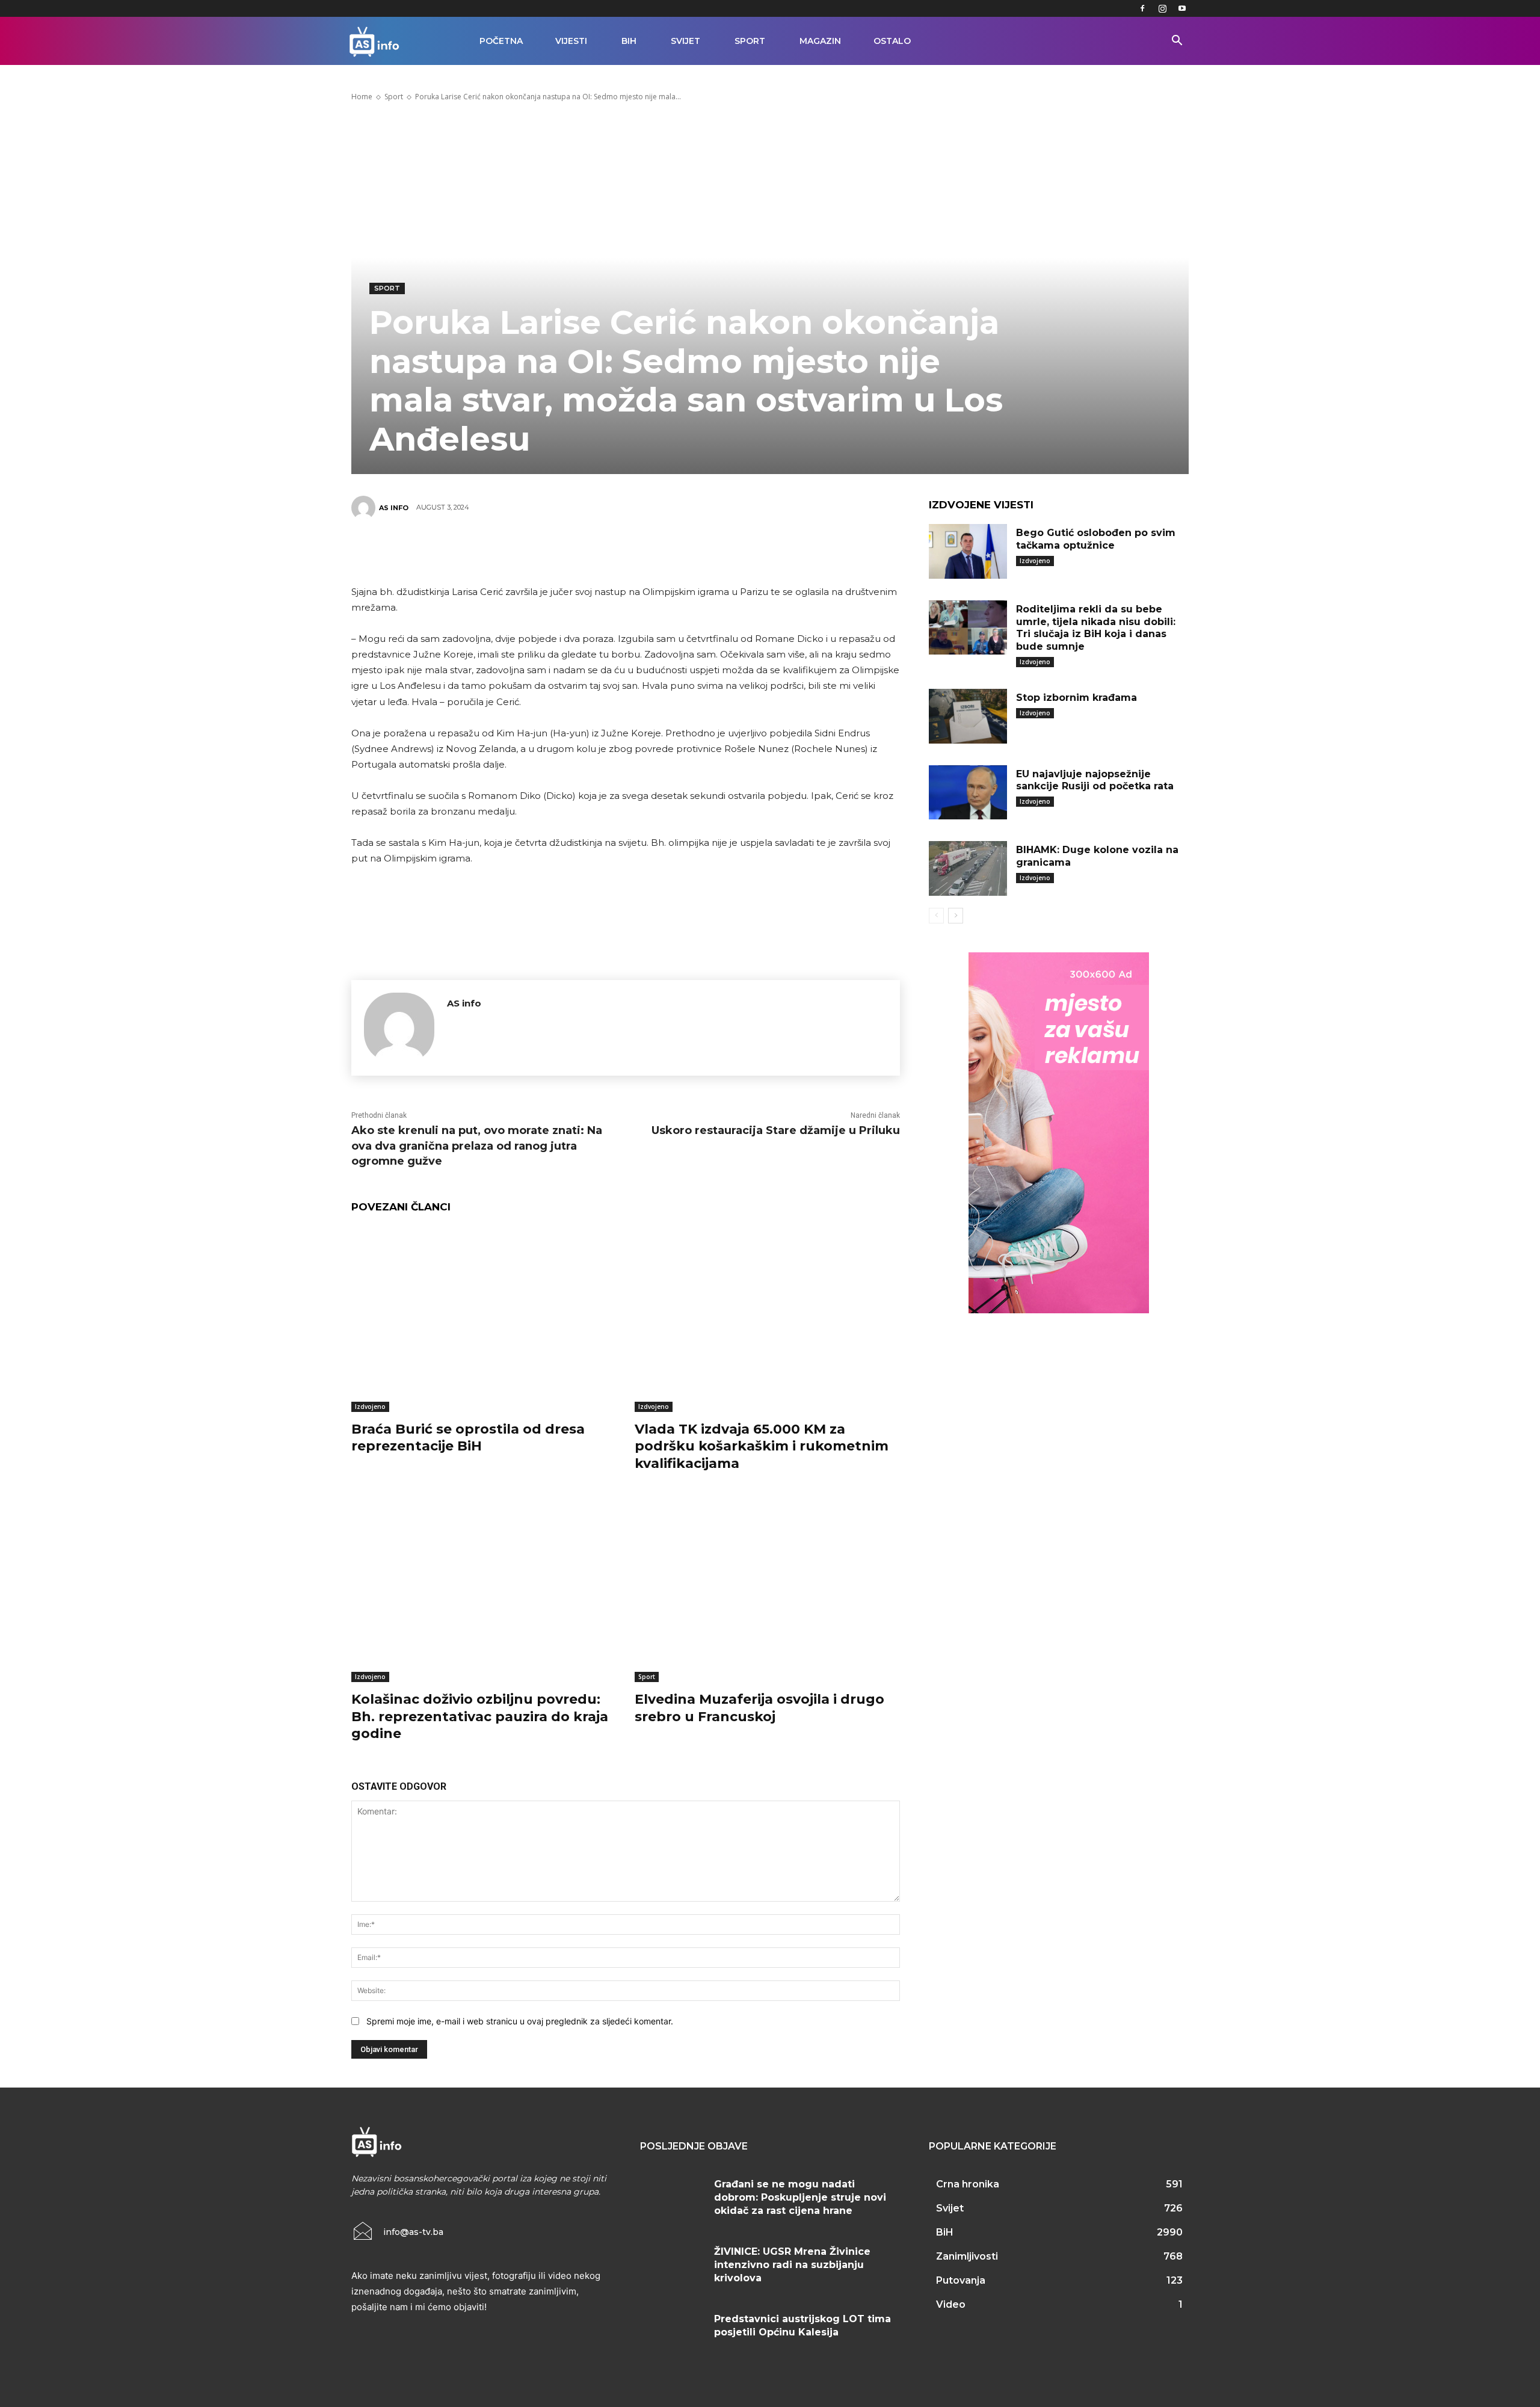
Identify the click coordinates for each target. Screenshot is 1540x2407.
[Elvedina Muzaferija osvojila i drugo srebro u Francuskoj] (767, 1589)
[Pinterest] (607, 550)
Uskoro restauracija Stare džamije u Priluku (776, 1130)
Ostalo (892, 41)
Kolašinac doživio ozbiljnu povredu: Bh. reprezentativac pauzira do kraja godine (480, 1716)
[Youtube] (1182, 8)
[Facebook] (1142, 8)
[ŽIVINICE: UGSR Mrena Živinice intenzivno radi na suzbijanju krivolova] (673, 2266)
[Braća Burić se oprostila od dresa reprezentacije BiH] (484, 1319)
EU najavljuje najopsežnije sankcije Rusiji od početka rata (1095, 780)
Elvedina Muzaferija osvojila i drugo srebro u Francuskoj (759, 1708)
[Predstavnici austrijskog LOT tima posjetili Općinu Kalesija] (673, 2334)
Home (362, 97)
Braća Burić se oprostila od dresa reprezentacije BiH (468, 1438)
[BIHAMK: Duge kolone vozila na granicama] (968, 868)
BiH (629, 41)
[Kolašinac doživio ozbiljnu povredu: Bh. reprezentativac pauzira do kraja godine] (484, 1589)
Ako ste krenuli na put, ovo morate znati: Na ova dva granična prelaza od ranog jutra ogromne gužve (477, 1145)
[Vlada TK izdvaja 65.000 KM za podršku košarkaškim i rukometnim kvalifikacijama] (767, 1319)
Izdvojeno (370, 1407)
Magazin (820, 41)
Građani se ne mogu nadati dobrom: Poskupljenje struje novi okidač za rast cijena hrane (800, 2198)
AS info (394, 508)
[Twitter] (571, 550)
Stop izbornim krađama (1076, 698)
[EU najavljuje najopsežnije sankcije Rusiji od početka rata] (968, 793)
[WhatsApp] (643, 550)
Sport (750, 41)
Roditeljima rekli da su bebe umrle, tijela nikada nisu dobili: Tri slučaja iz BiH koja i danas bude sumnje (1096, 628)
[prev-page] (936, 916)
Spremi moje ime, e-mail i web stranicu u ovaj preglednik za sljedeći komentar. (520, 2021)
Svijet (685, 41)
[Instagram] (1162, 8)
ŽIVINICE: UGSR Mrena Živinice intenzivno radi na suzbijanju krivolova (792, 2265)
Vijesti (571, 41)
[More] (716, 550)
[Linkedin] (679, 550)
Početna (501, 41)
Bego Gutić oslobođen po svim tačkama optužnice (1096, 539)
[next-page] (956, 916)
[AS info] (365, 508)
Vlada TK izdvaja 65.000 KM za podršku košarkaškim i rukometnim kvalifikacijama (762, 1446)
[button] (1177, 42)
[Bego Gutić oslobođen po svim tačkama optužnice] (968, 551)
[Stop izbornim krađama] (968, 716)
